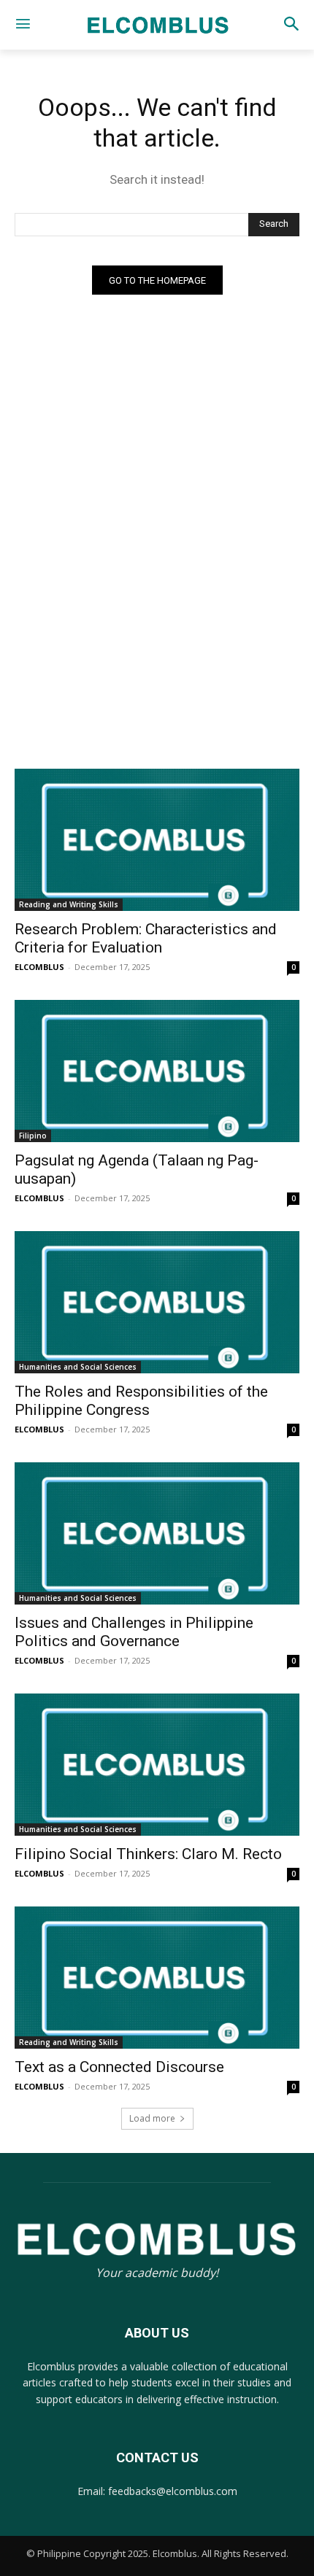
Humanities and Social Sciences (78, 1367)
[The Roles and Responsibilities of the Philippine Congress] (157, 1302)
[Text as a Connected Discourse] (157, 1978)
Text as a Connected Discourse (119, 2067)
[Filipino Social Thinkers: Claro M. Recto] (157, 1765)
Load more (152, 2118)
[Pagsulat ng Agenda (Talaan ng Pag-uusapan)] (157, 1071)
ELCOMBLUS (39, 967)
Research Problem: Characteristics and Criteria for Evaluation (146, 938)
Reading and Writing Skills (69, 904)
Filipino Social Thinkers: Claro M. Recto (148, 1854)
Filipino (33, 1136)
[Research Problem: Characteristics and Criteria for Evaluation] (157, 840)
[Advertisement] (157, 612)
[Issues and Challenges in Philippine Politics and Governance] (157, 1533)
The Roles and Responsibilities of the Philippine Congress (141, 1401)
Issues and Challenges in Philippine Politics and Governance (134, 1632)
